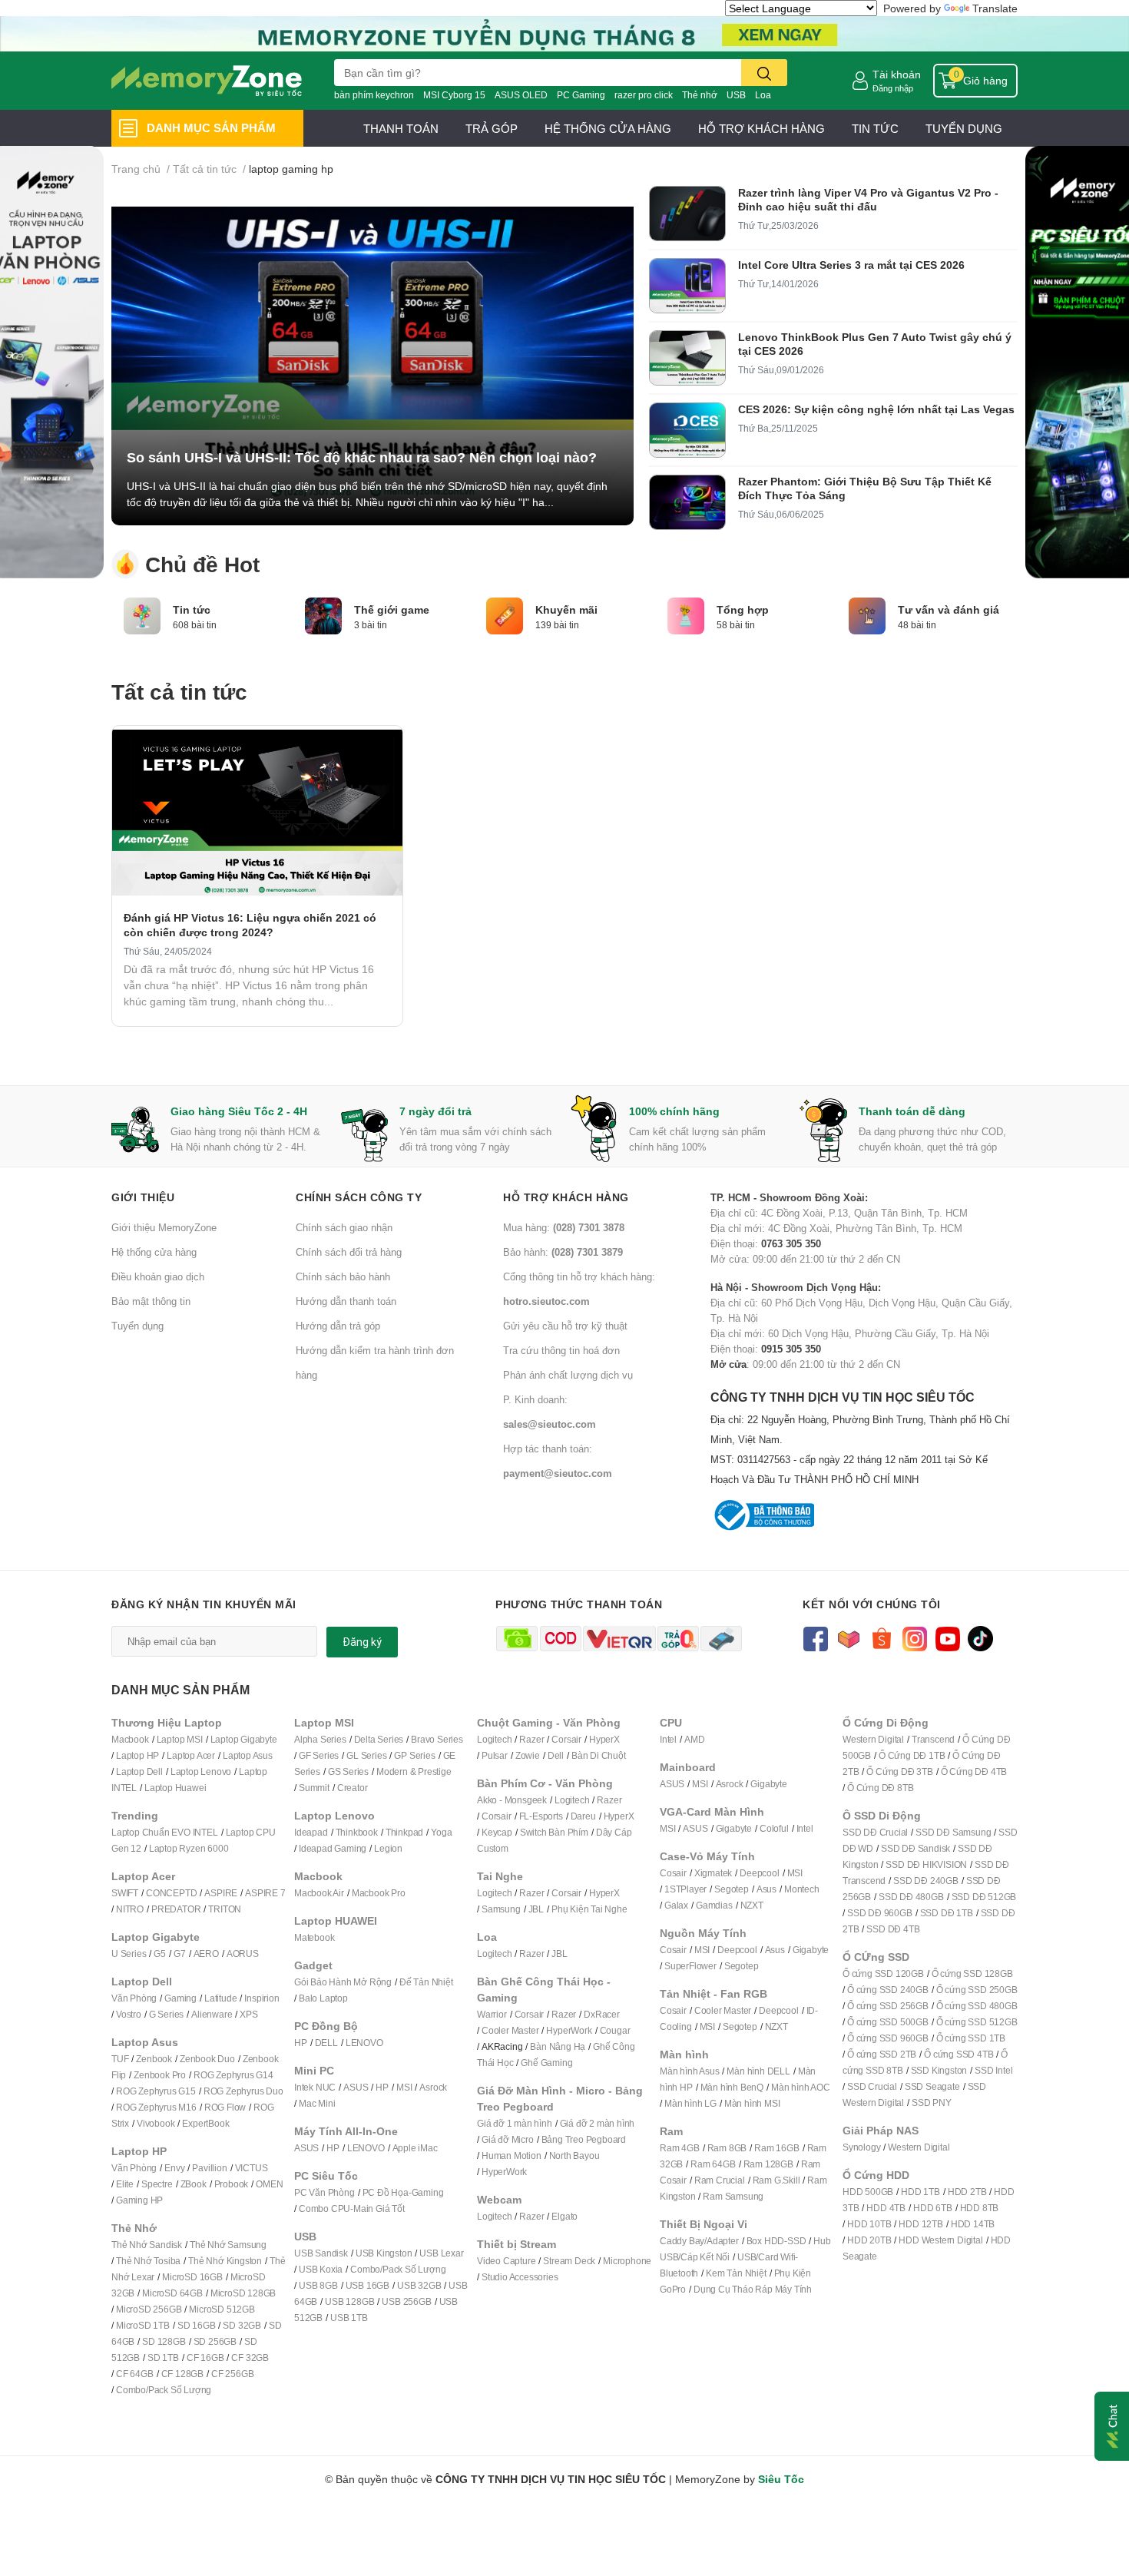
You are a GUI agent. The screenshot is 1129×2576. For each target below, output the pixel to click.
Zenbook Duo (207, 2059)
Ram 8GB (727, 2148)
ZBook (194, 2184)
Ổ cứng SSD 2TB (882, 2054)
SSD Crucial (872, 2086)
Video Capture (506, 2261)
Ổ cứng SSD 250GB (977, 1990)
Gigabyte (768, 1784)
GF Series (319, 1755)
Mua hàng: (564, 1227)
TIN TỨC (875, 128)
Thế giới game (392, 610)
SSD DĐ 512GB (984, 1897)
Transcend (933, 1739)
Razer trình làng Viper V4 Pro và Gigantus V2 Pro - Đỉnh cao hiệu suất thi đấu (868, 199)
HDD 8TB (980, 2208)
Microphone (627, 2261)
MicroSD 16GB (192, 2277)
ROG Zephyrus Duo (243, 2091)
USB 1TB (349, 2318)
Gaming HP (139, 2200)
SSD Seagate (932, 2086)
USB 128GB (349, 2301)
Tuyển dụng (137, 1326)
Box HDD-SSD (776, 2241)
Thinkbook (357, 1832)
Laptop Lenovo (201, 1771)
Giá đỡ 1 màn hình (515, 2123)
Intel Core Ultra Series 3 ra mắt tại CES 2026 (851, 265)
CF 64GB (135, 2374)
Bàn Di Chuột (599, 1755)
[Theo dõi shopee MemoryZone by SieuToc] (881, 1637)
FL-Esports (541, 1816)
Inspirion (262, 1998)
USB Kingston (384, 2253)
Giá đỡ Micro (508, 2139)
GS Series (348, 1771)
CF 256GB (232, 2374)
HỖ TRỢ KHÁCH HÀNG (761, 128)
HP (301, 2043)
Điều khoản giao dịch (158, 1276)
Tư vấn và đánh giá (949, 610)
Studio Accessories (520, 2277)
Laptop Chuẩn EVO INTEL (165, 1832)
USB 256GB (406, 2301)
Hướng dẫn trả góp (338, 1326)
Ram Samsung (733, 2196)
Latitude (220, 1998)
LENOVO (364, 2043)
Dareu (583, 1816)
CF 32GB (250, 2357)
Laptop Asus (248, 1755)
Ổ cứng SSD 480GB (977, 2006)
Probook (232, 2184)
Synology (861, 2147)
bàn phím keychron (374, 95)
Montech (802, 1889)
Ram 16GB (776, 2148)
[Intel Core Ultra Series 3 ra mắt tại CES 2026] (687, 286)
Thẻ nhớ (700, 95)
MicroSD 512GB (222, 2309)
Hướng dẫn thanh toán (346, 1301)
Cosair (673, 1873)
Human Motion (512, 2155)
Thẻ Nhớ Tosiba (148, 2261)
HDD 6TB (933, 2208)
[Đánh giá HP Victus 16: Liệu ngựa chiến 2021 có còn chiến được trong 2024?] (257, 813)
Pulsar (495, 1755)
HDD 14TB (973, 2224)
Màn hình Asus (689, 2071)
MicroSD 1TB (143, 2325)
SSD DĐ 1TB (947, 1913)
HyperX (604, 1739)
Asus (766, 1889)
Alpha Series (320, 1739)
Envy (174, 2168)
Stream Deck (569, 2261)
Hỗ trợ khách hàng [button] (566, 1197)
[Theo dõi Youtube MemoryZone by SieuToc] (947, 1637)
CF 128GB (182, 2374)
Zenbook (154, 2059)
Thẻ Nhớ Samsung (228, 2245)
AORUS (243, 1954)
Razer (531, 1739)
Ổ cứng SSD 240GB (888, 1990)
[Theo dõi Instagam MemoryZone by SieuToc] (914, 1637)
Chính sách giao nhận (344, 1227)
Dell (556, 1755)
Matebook (314, 1937)
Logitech (494, 1739)
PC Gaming (581, 95)
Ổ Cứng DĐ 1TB (912, 1755)
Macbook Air (319, 1893)
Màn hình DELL (758, 2071)
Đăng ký (362, 1642)
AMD (694, 1739)
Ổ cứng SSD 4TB (958, 2054)
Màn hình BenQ (732, 2087)
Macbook (130, 1739)
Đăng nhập (893, 88)
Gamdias (714, 1905)
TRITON (225, 1909)
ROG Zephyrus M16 (156, 2107)
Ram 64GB (713, 2164)
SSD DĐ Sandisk (915, 1848)
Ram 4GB (680, 2148)
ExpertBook (205, 2123)
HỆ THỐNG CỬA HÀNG (608, 128)
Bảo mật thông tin (151, 1301)
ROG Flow (225, 2107)
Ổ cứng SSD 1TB (971, 2038)
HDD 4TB (886, 2208)
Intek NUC (315, 2087)
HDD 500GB (868, 2192)
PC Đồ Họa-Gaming (403, 2192)
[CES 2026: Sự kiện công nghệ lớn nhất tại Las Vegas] (687, 430)
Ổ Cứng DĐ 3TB (899, 1771)
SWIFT (125, 1893)
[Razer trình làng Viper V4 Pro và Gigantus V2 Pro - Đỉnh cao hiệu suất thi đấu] (687, 214)
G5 (160, 1954)
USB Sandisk (321, 2253)
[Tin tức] (142, 614)
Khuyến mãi (566, 610)
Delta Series (379, 1739)
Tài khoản (897, 74)
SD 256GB (215, 2341)
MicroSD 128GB (243, 2293)
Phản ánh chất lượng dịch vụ (568, 1375)
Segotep (732, 1889)
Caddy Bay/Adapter (699, 2241)
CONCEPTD (171, 1893)
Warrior (492, 2014)
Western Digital (873, 1739)
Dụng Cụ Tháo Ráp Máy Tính (753, 2289)
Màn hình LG (690, 2103)
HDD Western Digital (940, 2240)
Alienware (212, 2014)
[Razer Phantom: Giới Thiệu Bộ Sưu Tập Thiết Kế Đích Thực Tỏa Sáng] (687, 502)
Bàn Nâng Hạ (558, 2046)
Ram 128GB (768, 2164)
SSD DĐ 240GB (926, 1881)
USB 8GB (318, 2285)
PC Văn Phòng (324, 2192)
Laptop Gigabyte (244, 1739)
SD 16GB (197, 2325)
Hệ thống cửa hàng (154, 1252)
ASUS (356, 2087)
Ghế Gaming (546, 2063)
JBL (536, 1909)
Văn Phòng (134, 1998)
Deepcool (759, 1873)
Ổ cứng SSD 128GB (972, 1973)
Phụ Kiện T (573, 1909)
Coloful (774, 1828)
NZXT (752, 1905)
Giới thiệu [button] (143, 1197)
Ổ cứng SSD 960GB (888, 2038)
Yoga (441, 1832)
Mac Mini (317, 2103)
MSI (404, 2087)
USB (736, 95)
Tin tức (192, 610)
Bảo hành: (563, 1252)
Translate (995, 8)
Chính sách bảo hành (343, 1276)
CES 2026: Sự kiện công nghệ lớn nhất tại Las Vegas (876, 409)
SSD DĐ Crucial (875, 1832)
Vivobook (156, 2123)
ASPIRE (221, 1893)
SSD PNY (932, 2103)
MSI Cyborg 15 (454, 95)
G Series (166, 2014)
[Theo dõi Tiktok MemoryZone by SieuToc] (980, 1637)
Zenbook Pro (160, 2075)
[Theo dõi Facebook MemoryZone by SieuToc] (815, 1637)
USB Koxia (321, 2269)
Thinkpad (404, 1832)
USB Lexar (441, 2253)
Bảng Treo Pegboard (584, 2139)
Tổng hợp (743, 610)
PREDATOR (176, 1909)
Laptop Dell (139, 1771)
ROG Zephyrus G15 (156, 2091)
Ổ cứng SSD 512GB (977, 2022)
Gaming (180, 1998)
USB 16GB (368, 2285)
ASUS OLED (521, 95)
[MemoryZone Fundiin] (564, 33)
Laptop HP (137, 1755)
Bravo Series (437, 1739)
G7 (180, 1954)
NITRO (130, 1909)
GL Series (366, 1755)
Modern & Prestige (414, 1771)
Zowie (528, 1755)
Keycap (497, 1832)
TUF (120, 2059)
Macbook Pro (379, 1893)
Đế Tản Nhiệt (426, 1982)
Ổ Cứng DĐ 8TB (880, 1788)
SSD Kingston (939, 2070)
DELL (326, 2043)
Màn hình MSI (752, 2103)
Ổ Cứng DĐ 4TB (974, 1771)
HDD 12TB (920, 2224)
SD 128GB (164, 2341)
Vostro (129, 2014)
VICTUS (252, 2168)
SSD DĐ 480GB (911, 1897)
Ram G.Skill (776, 2180)
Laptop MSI (180, 1739)
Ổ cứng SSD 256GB (888, 2006)
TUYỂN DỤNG (964, 128)
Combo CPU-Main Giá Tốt (352, 2208)
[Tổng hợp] (686, 614)
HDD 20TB (869, 2240)
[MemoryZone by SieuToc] (207, 81)
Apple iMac (415, 2148)
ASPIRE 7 (265, 1893)
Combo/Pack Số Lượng (164, 2390)
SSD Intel (993, 2070)
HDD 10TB (869, 2224)
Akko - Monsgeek (512, 1800)
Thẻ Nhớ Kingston (225, 2261)
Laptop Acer (191, 1755)
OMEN (269, 2184)
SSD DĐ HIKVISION (926, 1864)
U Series (129, 1954)
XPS (248, 2014)
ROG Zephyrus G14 (233, 2075)
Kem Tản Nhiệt (736, 2273)
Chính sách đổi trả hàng (349, 1252)
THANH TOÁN (401, 128)
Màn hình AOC (801, 2087)
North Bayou (574, 2155)
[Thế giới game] (323, 614)
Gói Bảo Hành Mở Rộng (343, 1982)
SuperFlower (690, 1966)
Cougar (615, 2030)
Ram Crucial (720, 2180)
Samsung (501, 1909)
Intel (668, 1739)
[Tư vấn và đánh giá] (867, 614)
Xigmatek (713, 1873)
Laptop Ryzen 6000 (189, 1848)
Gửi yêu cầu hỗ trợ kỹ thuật (565, 1326)
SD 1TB (163, 2357)
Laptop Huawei (175, 1788)
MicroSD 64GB (172, 2293)
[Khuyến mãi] (505, 614)
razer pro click (644, 95)
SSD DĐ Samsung (953, 1832)
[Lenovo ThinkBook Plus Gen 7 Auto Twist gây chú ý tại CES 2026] (687, 358)
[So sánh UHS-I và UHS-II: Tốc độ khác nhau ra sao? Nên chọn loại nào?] (372, 356)
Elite (125, 2184)
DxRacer (602, 2014)
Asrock (433, 2087)
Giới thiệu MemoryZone (164, 1227)
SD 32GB (242, 2325)
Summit (314, 1788)
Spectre (157, 2184)
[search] (764, 73)
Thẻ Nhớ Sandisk (147, 2245)
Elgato (564, 2216)
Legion (388, 1848)
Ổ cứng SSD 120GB (883, 1973)
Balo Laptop (323, 1998)
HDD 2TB (967, 2192)
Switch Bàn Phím (554, 1832)
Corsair (566, 1739)
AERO (206, 1954)
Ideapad (311, 1832)
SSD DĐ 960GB (880, 1913)
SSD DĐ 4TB (893, 1929)
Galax (676, 1905)
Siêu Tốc (781, 2479)
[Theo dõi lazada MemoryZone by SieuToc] (848, 1637)
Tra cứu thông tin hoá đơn (561, 1350)
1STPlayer (685, 1889)
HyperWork (569, 2030)
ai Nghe (611, 1909)
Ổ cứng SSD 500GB (888, 2022)
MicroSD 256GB (149, 2309)
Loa (763, 95)
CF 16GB (205, 2357)
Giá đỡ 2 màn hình (598, 2123)
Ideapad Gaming (333, 1848)
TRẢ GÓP (492, 128)
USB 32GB (419, 2285)
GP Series (414, 1755)
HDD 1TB (920, 2192)
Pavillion (209, 2168)
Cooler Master (510, 2030)
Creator (353, 1788)
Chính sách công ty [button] (359, 1197)
